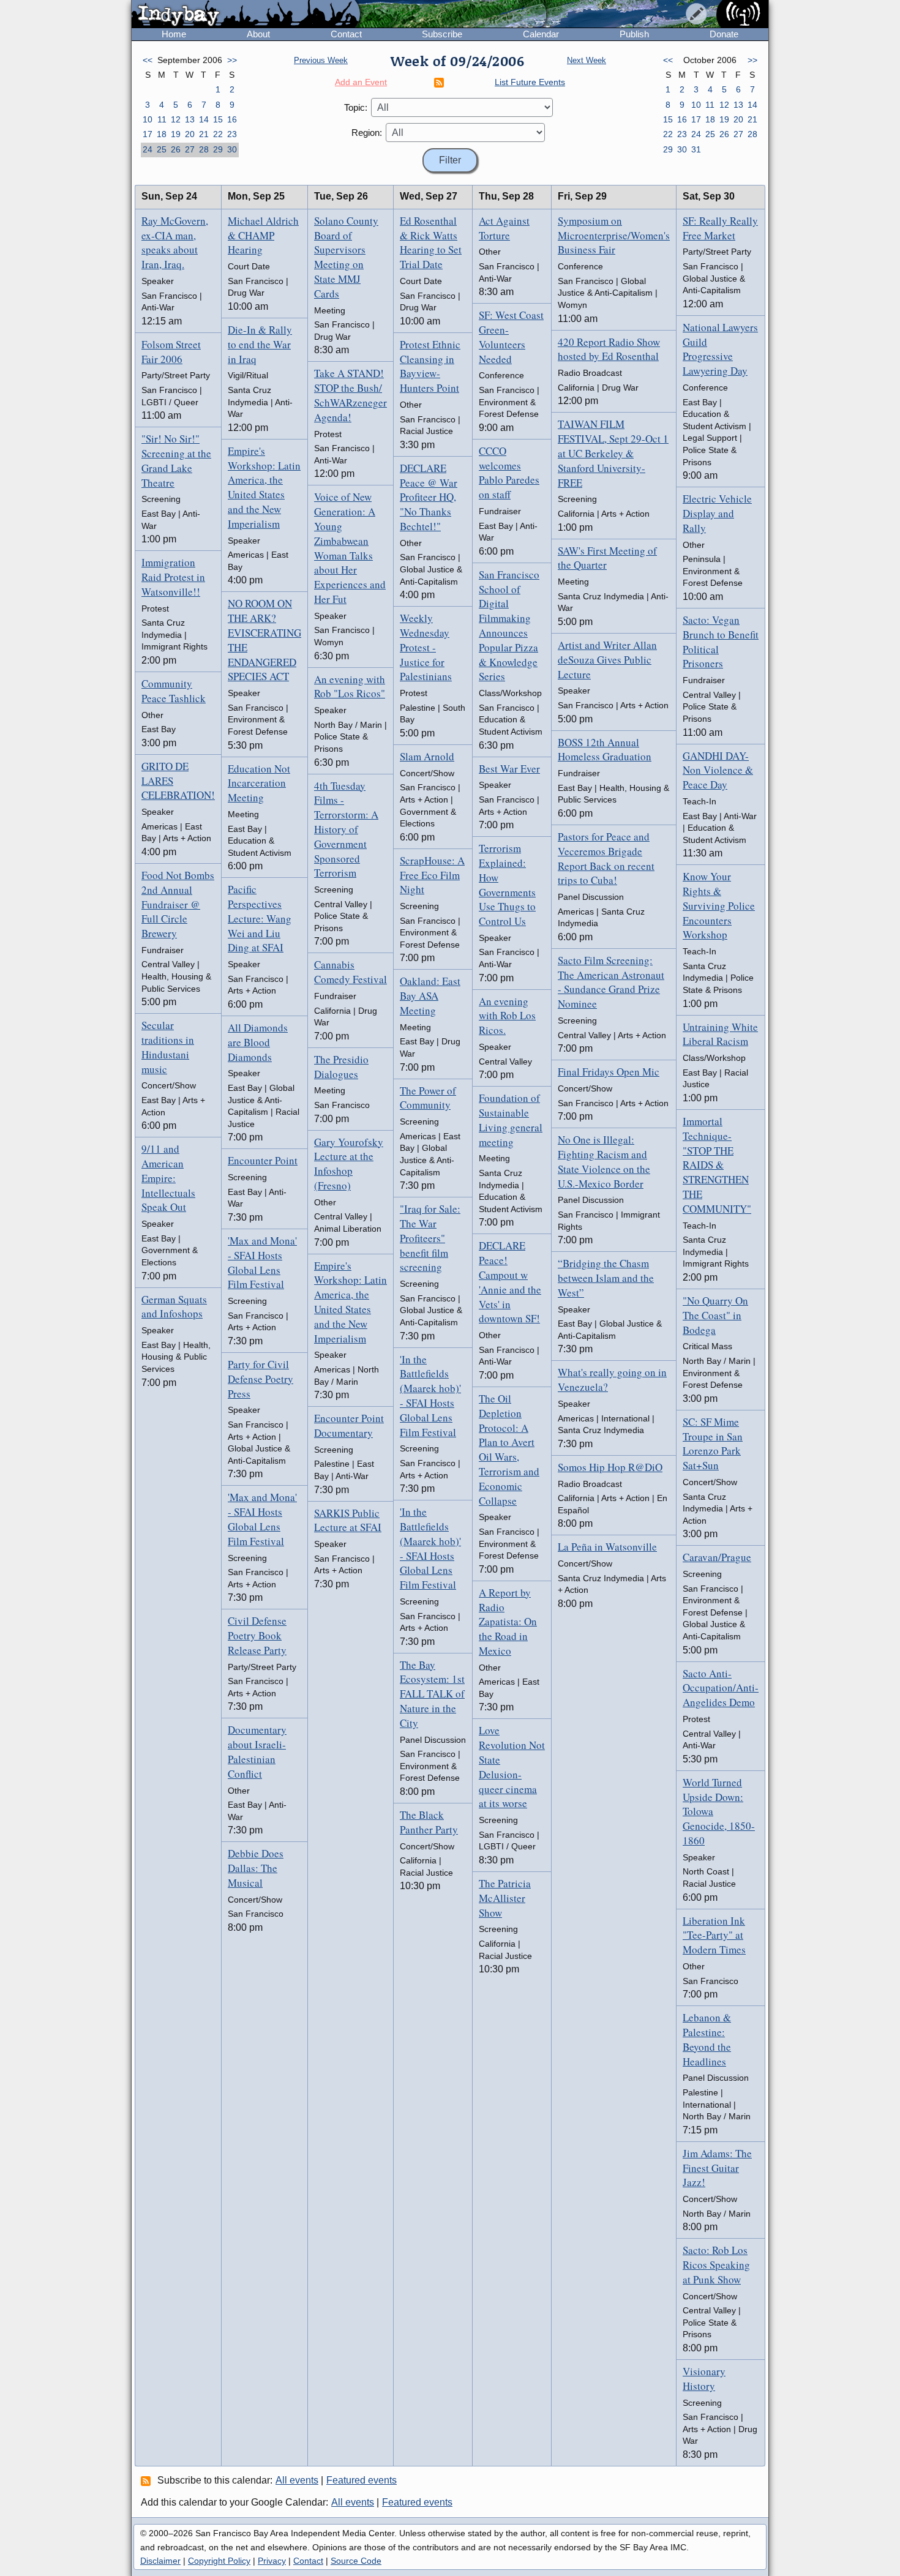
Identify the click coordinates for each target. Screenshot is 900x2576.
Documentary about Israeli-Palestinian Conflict (257, 1751)
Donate (724, 34)
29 (218, 149)
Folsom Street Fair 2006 (171, 352)
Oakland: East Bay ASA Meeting (430, 996)
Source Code (356, 2561)
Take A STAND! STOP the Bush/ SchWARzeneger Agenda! (351, 395)
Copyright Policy (219, 2561)
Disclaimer (160, 2561)
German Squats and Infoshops (174, 1307)
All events (297, 2480)
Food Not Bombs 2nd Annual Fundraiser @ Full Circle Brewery (178, 904)
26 (176, 149)
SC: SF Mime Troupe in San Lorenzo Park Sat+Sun (713, 1443)
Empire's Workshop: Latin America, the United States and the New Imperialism (264, 487)
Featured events (362, 2480)
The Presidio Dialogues (341, 1067)
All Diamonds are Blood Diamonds (258, 1042)
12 (176, 119)
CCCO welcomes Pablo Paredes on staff (509, 473)
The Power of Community (428, 1098)
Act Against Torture (504, 228)
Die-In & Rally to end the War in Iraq (260, 344)
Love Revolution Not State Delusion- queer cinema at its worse (512, 1767)
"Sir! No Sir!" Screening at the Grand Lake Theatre (176, 460)
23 (232, 134)
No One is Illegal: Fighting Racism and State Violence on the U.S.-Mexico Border (604, 1161)
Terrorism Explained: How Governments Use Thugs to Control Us (507, 885)
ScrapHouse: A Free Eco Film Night (432, 875)
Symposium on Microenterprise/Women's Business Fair (614, 235)
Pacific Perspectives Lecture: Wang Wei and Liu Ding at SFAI (260, 918)
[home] (246, 15)
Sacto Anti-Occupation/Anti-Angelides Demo (721, 1688)
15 (218, 119)
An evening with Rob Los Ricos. (507, 1016)
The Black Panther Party (429, 1822)
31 (696, 149)
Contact (346, 34)
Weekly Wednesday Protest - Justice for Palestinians (426, 647)
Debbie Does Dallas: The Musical (256, 1868)
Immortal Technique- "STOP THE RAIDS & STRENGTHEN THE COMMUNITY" (717, 1165)
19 (176, 134)
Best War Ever (509, 769)
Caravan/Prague (717, 1557)
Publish (634, 34)
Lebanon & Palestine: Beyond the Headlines (707, 2039)
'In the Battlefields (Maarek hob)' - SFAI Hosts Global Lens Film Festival (430, 1396)
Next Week (587, 60)
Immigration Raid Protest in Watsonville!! (173, 577)
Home (174, 34)
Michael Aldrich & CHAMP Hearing (263, 235)
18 (162, 134)
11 (162, 119)
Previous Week (321, 60)
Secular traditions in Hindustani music (168, 1047)
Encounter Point (263, 1160)
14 (204, 119)
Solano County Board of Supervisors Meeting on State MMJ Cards (346, 257)
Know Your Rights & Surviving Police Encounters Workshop (719, 905)
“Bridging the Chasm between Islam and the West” (606, 1278)
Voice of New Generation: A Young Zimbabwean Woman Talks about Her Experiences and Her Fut (350, 548)
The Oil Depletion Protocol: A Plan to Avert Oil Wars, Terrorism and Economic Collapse (509, 1450)
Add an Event (361, 82)
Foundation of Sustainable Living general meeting (511, 1120)
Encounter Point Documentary (349, 1425)
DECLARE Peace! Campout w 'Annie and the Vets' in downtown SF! (510, 1282)
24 (148, 149)
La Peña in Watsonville (607, 1547)
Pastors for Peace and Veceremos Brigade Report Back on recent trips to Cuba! (606, 858)
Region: (367, 133)
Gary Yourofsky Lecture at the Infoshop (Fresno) (349, 1164)
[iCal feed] (148, 2481)
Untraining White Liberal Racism (720, 1034)
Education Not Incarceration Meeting (259, 783)
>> (232, 60)
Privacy (272, 2561)
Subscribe (442, 34)
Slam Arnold (427, 756)
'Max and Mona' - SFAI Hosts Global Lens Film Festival (262, 1262)
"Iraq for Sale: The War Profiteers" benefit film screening (430, 1238)
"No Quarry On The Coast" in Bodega (715, 1315)
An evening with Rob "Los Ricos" (350, 687)
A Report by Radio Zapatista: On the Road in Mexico (508, 1622)
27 (190, 149)
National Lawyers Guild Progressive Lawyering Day (720, 349)
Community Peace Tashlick (174, 691)
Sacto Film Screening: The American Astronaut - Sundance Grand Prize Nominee (611, 982)
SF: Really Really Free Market (720, 228)
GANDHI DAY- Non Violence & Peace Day (718, 770)
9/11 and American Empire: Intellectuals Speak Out (168, 1178)
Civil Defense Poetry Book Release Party (257, 1635)
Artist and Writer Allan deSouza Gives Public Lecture (607, 660)
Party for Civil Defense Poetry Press (261, 1379)
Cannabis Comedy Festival (351, 972)
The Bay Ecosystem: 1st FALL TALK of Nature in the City (432, 1694)
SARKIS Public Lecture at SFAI (348, 1520)
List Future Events (530, 82)
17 (148, 134)
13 (190, 119)
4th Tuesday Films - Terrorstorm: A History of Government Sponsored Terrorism (346, 829)
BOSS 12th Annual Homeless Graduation (605, 750)
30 (232, 149)
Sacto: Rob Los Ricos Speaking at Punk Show (716, 2265)
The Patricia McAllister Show (505, 1898)
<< (148, 60)
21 (204, 134)
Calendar (541, 34)
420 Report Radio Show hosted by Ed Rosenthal (609, 349)
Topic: (356, 107)
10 (148, 119)
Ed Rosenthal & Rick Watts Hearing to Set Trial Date (431, 242)
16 (232, 119)
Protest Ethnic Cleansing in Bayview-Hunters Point (430, 366)
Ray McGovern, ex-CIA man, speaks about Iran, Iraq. (175, 242)
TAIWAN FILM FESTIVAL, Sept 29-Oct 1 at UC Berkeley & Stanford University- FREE (613, 453)
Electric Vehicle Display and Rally (717, 513)
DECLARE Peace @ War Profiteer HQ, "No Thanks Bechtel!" (429, 497)
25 (162, 149)
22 (218, 134)
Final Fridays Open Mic (609, 1072)
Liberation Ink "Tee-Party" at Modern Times (714, 1935)
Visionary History (704, 2379)
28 (204, 149)
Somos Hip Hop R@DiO (610, 1467)
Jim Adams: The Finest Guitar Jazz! (717, 2168)
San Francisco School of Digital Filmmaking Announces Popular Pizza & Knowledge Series (509, 626)
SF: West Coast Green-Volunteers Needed (511, 337)
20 (190, 134)
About (258, 34)
